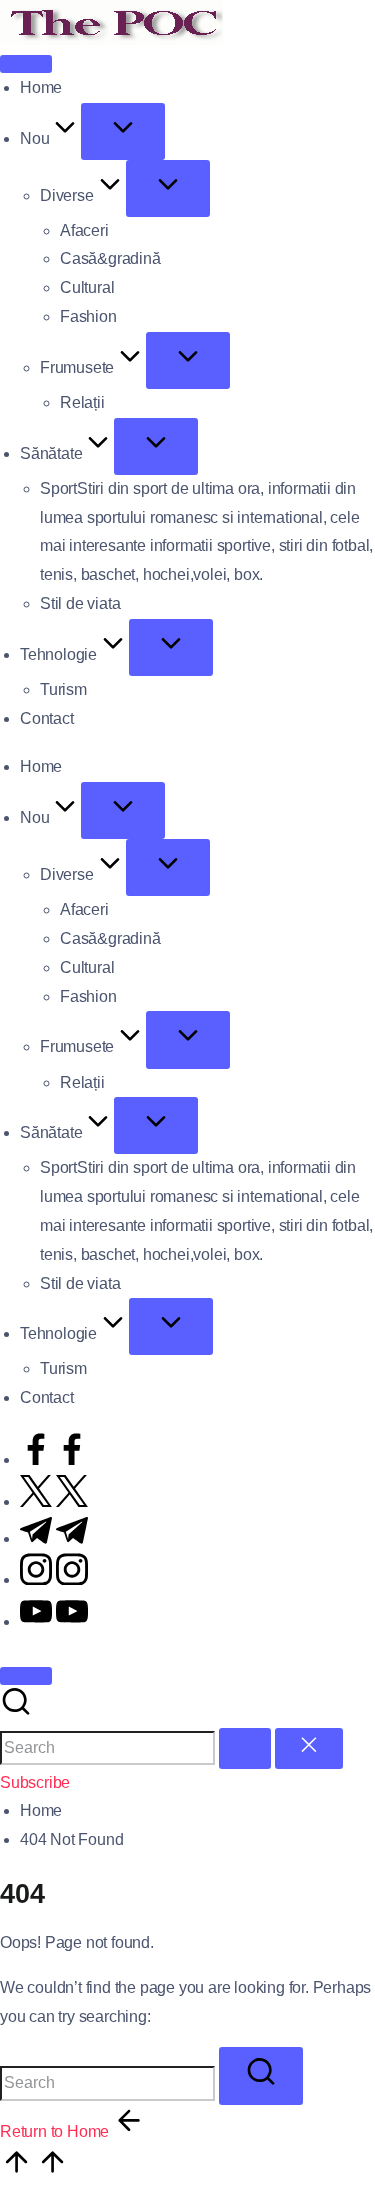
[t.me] (54, 1538)
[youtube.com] (54, 1621)
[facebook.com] (54, 1459)
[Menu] (26, 64)
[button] (245, 1748)
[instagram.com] (54, 1579)
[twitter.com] (54, 1501)
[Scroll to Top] (34, 2172)
